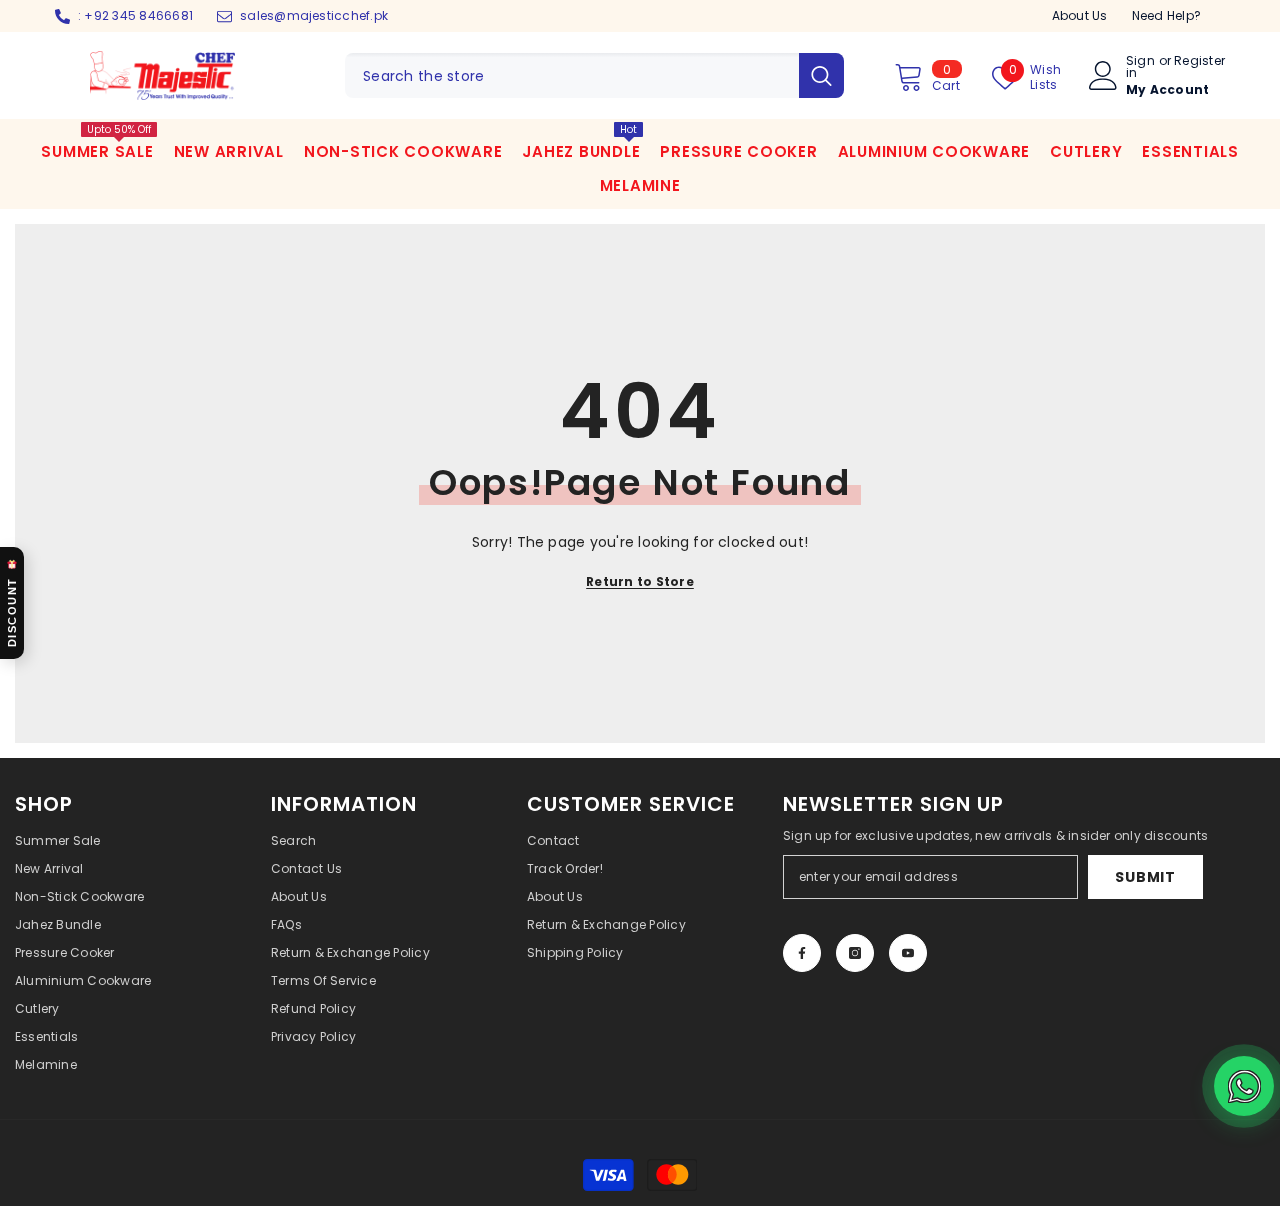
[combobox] (572, 75)
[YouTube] (908, 953)
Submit (1145, 877)
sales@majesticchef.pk (314, 15)
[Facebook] (802, 953)
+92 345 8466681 (138, 15)
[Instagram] (855, 953)
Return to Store (640, 581)
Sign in (1140, 67)
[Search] (594, 75)
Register (1199, 62)
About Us (1080, 15)
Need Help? (1166, 15)
